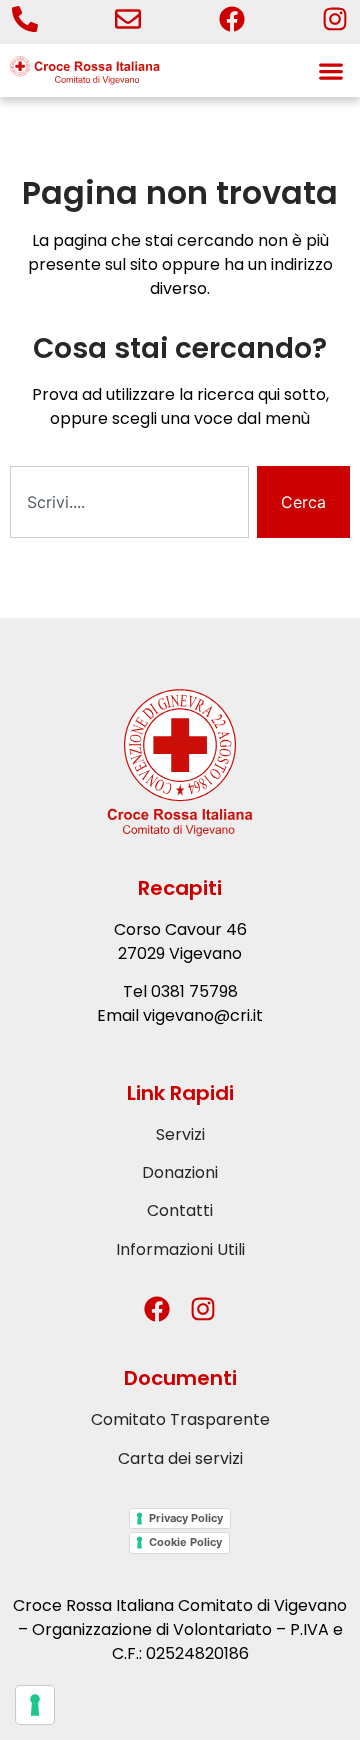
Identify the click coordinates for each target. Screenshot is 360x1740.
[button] (330, 70)
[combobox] (129, 502)
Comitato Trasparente (180, 1419)
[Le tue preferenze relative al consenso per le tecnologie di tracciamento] (35, 1705)
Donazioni (180, 1172)
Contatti (180, 1210)
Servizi (180, 1134)
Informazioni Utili (180, 1249)
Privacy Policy (186, 1518)
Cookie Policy (185, 1542)
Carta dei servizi (180, 1458)
